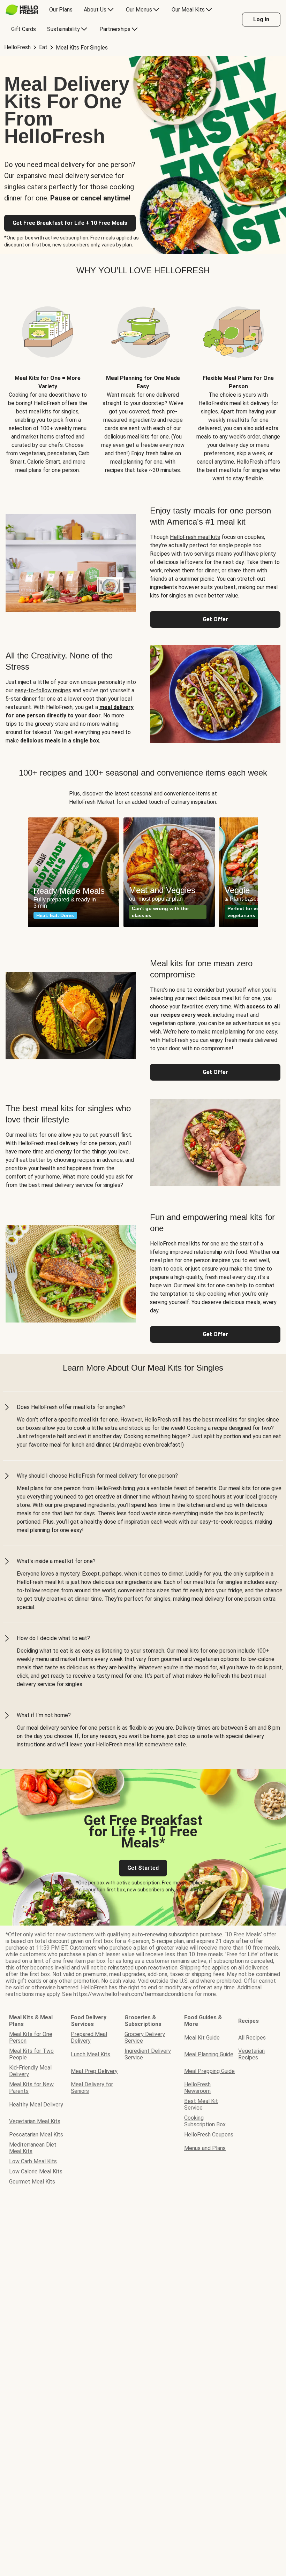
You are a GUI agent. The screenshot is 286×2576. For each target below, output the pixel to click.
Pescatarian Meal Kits (36, 2135)
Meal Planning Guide (209, 2054)
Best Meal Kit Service (201, 2104)
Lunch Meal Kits (91, 2054)
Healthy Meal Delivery (36, 2105)
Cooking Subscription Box (205, 2121)
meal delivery (116, 707)
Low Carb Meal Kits (33, 2161)
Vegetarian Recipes (251, 2054)
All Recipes (252, 2038)
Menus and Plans (205, 2148)
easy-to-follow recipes (43, 690)
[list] (143, 872)
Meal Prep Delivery (94, 2071)
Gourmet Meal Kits (32, 2182)
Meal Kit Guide (202, 2038)
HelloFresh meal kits (195, 537)
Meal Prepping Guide (209, 2071)
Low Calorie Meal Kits (36, 2171)
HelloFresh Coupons (209, 2135)
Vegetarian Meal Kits (35, 2121)
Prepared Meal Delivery (89, 2037)
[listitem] (48, 385)
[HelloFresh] (22, 10)
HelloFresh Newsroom (197, 2088)
